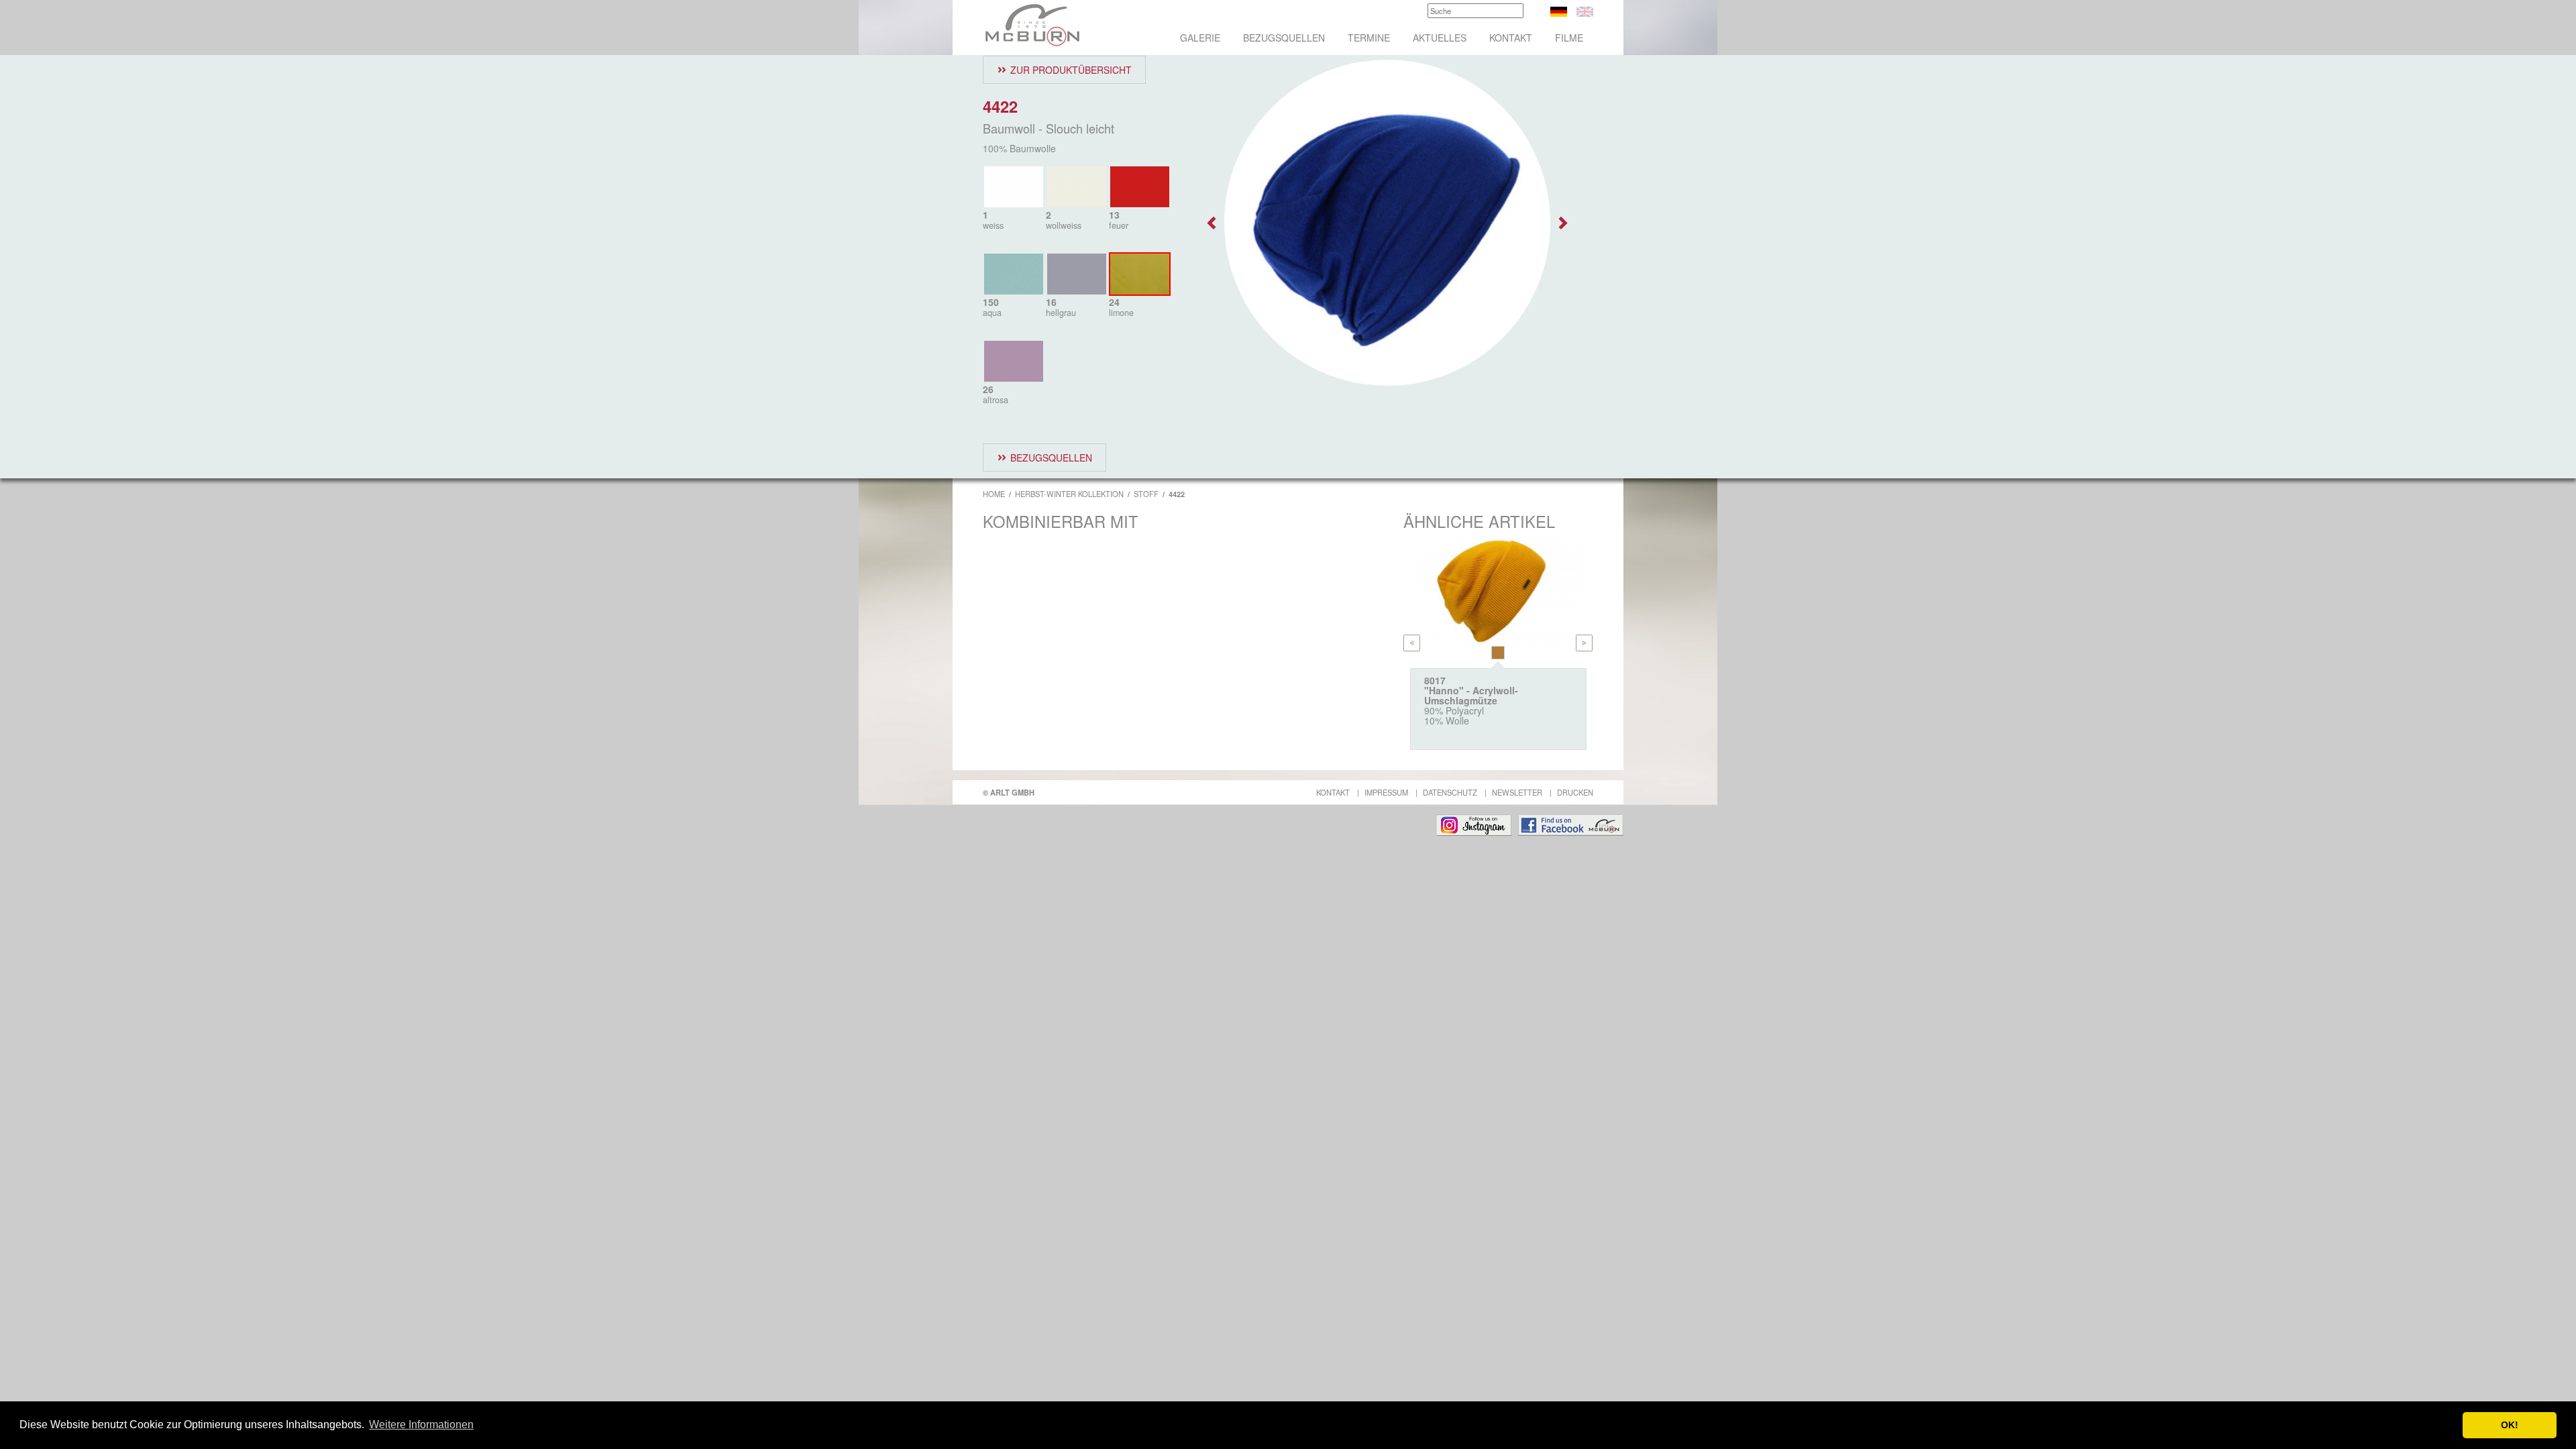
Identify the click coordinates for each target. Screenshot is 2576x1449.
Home (994, 494)
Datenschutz (1450, 792)
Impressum (1386, 792)
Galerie (1200, 38)
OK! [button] (2510, 1425)
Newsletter (1517, 792)
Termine (1369, 38)
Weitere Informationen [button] (421, 1425)
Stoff (1146, 494)
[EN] (1585, 10)
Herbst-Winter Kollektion (1069, 494)
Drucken (1575, 792)
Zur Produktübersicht (1071, 70)
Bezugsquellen (1284, 38)
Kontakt (1511, 38)
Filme (1569, 38)
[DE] (1559, 10)
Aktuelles (1440, 38)
